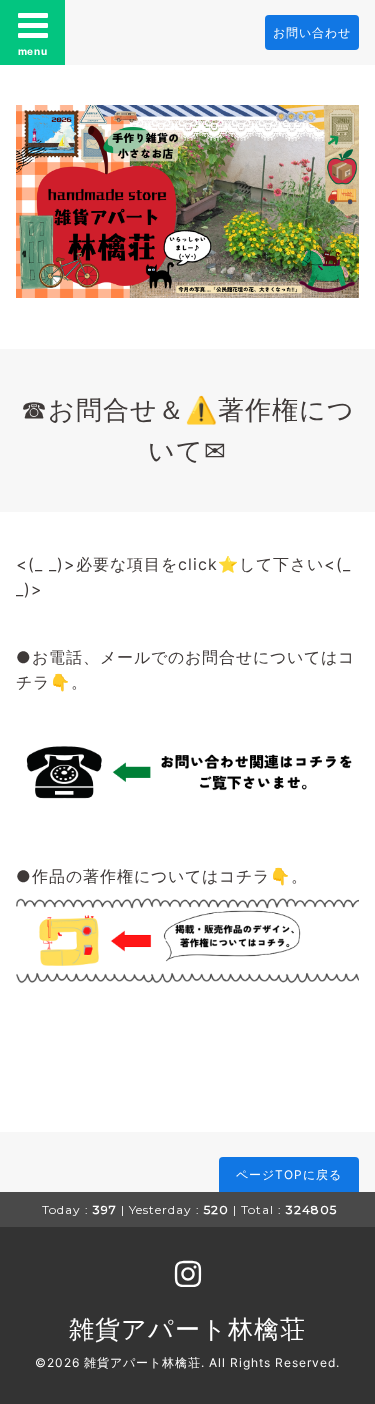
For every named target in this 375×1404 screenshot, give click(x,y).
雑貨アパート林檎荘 (187, 1329)
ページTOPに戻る (289, 1174)
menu (33, 51)
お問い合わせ (312, 32)
